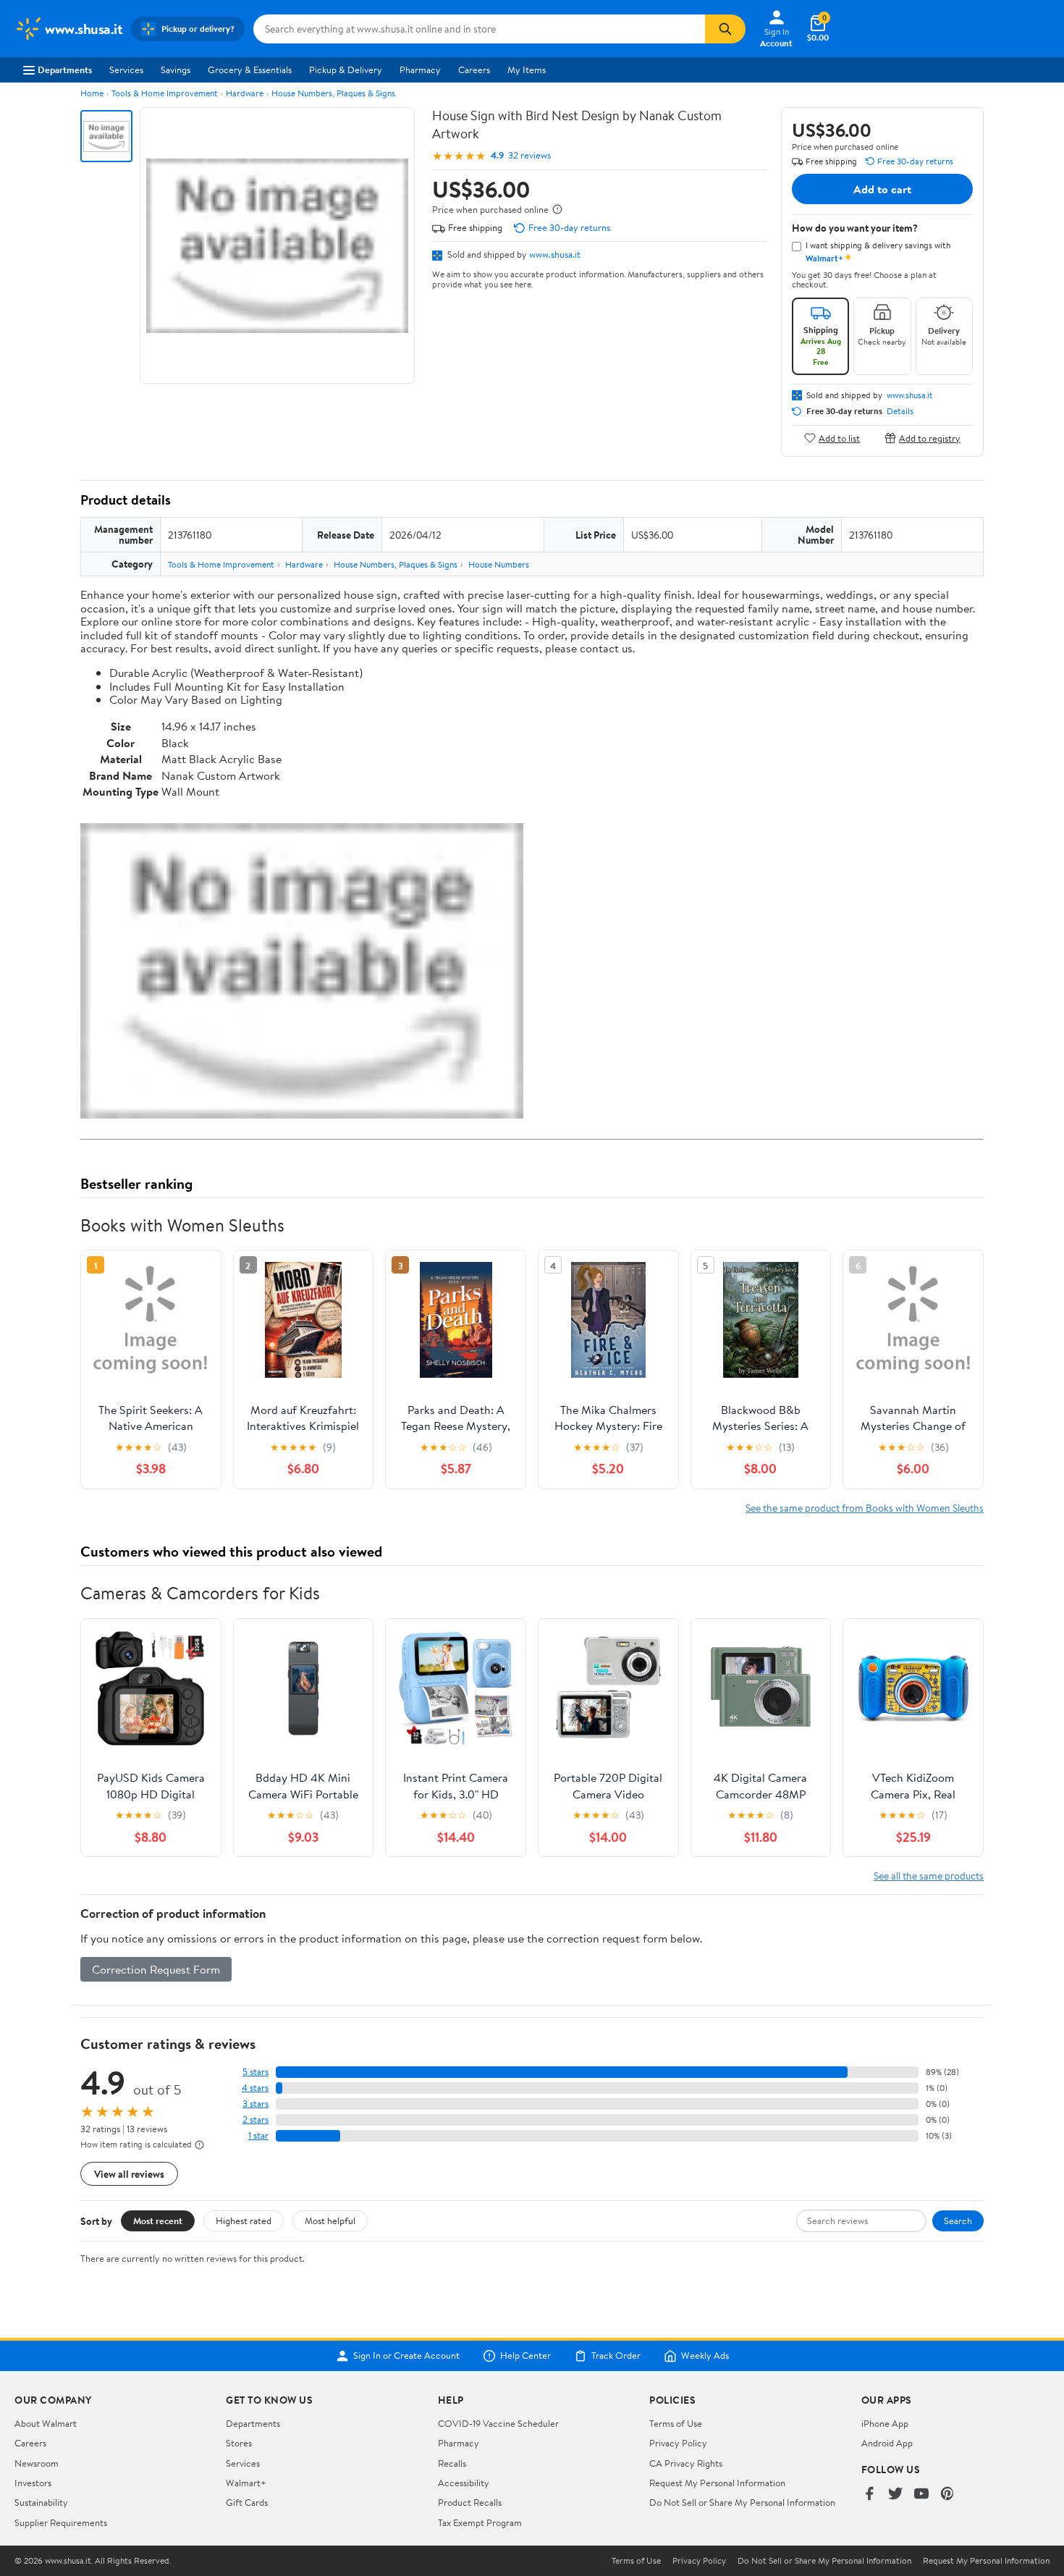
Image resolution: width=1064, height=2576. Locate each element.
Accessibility (464, 2483)
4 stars (255, 2088)
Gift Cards (247, 2502)
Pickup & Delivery (346, 70)
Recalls (452, 2463)
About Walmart (46, 2423)
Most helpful (330, 2221)
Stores (239, 2443)
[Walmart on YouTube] (921, 2495)
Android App (887, 2443)
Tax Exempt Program (480, 2522)
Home (92, 93)
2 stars (256, 2120)
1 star (258, 2135)
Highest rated (244, 2221)
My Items (527, 70)
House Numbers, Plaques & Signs (333, 93)
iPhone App (885, 2423)
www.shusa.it (555, 254)
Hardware (245, 93)
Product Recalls (470, 2502)
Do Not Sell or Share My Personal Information (742, 2502)
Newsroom (37, 2463)
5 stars (256, 2072)
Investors (33, 2483)
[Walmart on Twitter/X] (895, 2495)
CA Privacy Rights (686, 2463)
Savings (176, 70)
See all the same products (929, 1876)
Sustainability (41, 2502)
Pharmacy (420, 70)
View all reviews (129, 2174)
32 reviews (529, 155)
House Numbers (499, 564)
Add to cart (882, 189)
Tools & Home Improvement (165, 93)
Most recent (158, 2221)
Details (900, 411)
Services (126, 70)
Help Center (525, 2356)
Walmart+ (246, 2483)
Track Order (616, 2356)
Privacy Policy (678, 2443)
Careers (474, 70)
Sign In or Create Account (406, 2356)
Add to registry (930, 438)
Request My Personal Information (717, 2483)
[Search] (725, 29)
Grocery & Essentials (250, 70)
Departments (65, 70)
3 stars (256, 2104)
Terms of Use (676, 2423)
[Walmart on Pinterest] (947, 2495)
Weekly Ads (705, 2356)
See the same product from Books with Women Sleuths (865, 1508)
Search (958, 2221)
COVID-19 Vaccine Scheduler (498, 2423)
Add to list (839, 438)
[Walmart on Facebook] (869, 2495)
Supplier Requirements (61, 2522)
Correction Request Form (156, 1969)
